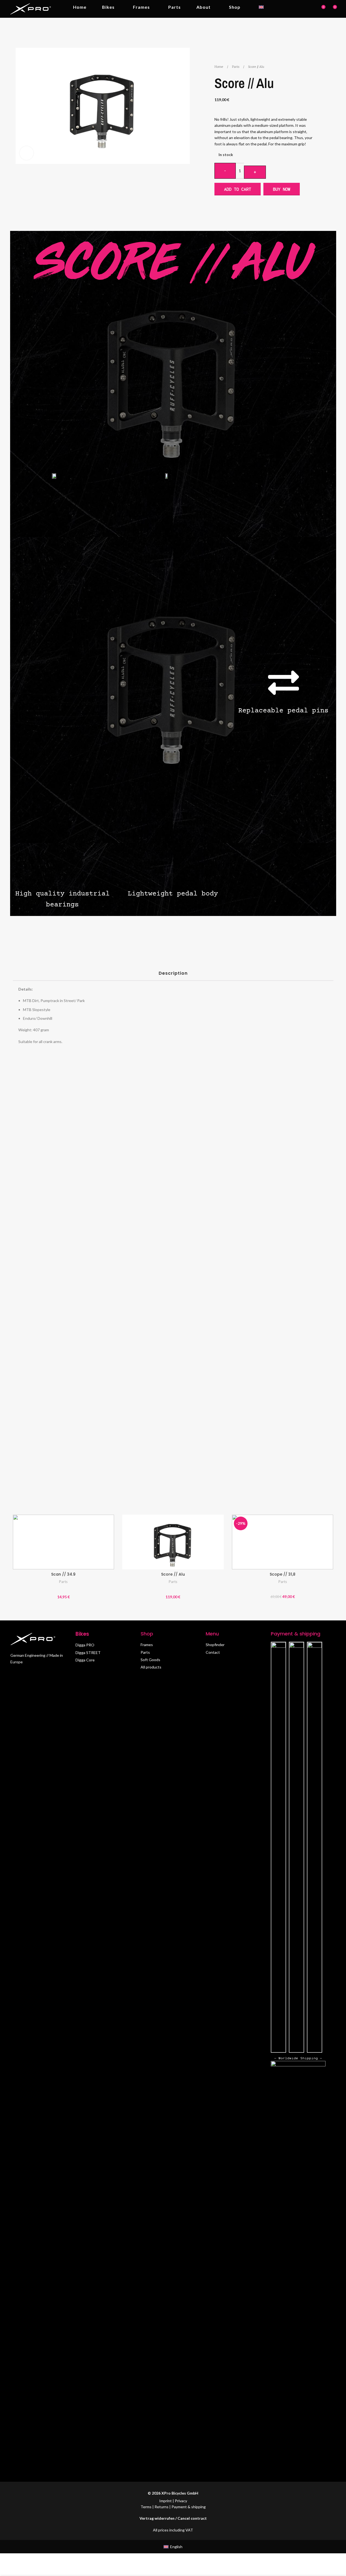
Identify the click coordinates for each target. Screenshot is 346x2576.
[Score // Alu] (173, 1542)
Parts (236, 67)
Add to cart (238, 189)
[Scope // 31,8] (283, 1542)
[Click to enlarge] (27, 153)
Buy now (282, 189)
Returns (162, 2507)
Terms (146, 2507)
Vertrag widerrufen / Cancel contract (173, 2518)
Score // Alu (173, 1574)
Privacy (181, 2501)
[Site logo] (31, 8)
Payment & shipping (189, 2507)
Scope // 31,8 (283, 1574)
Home (219, 67)
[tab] (173, 975)
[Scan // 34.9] (64, 1542)
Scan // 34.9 (63, 1574)
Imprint (165, 2501)
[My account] (311, 9)
